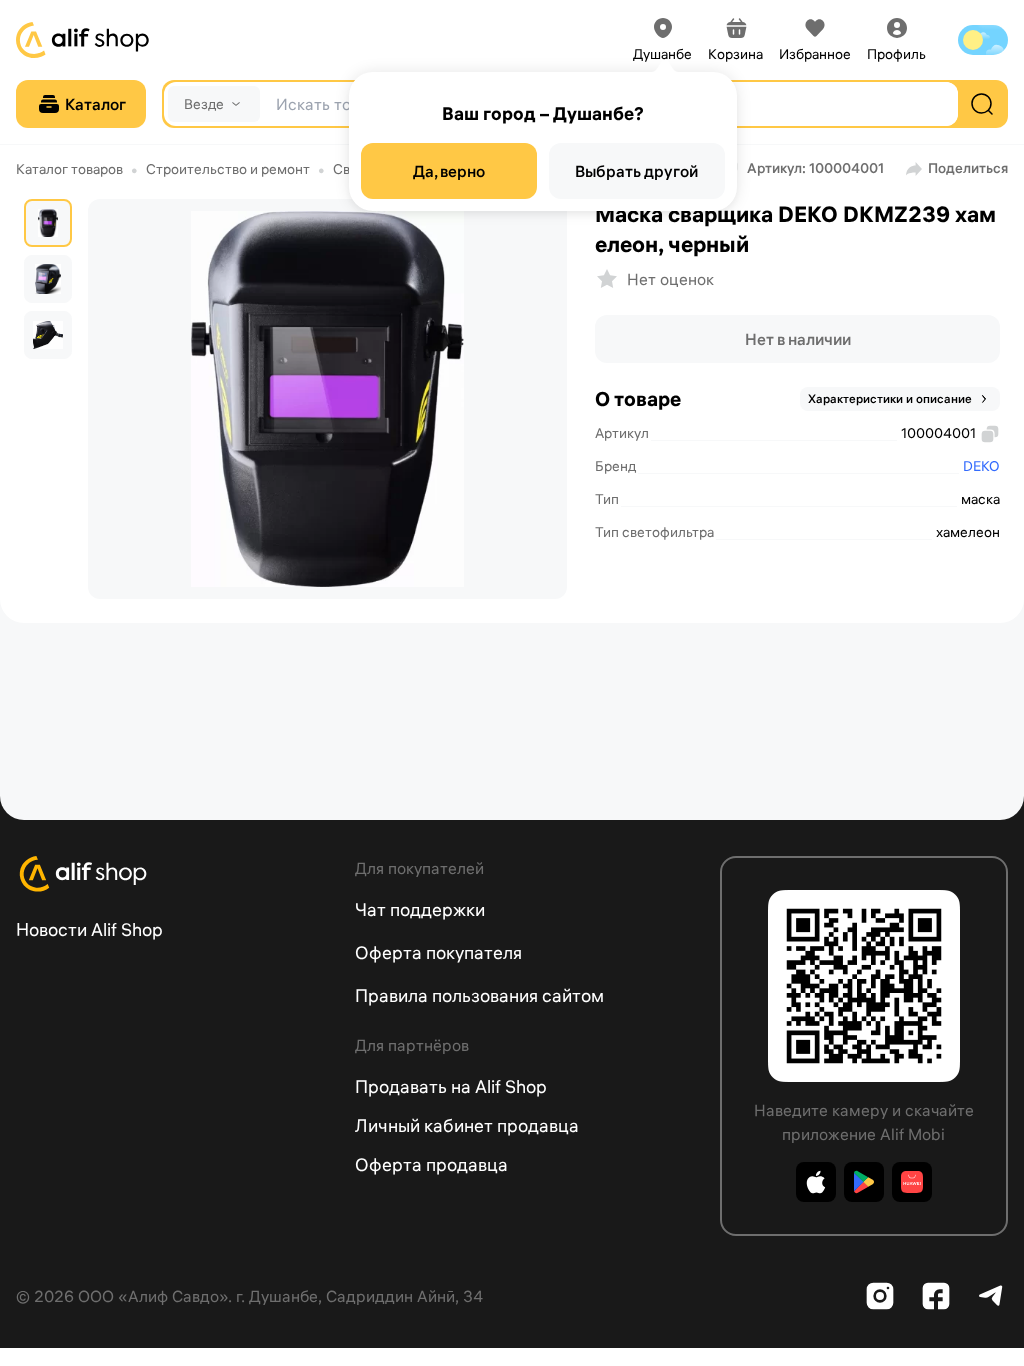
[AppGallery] (912, 1182)
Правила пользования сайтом (479, 995)
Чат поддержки (420, 909)
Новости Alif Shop (89, 929)
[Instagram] (880, 1296)
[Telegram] (992, 1296)
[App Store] (816, 1182)
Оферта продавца (431, 1164)
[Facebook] (936, 1296)
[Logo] (173, 874)
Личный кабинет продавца (467, 1125)
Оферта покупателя (438, 952)
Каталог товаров (69, 169)
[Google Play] (864, 1182)
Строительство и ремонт (228, 169)
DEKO (981, 466)
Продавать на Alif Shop (451, 1086)
